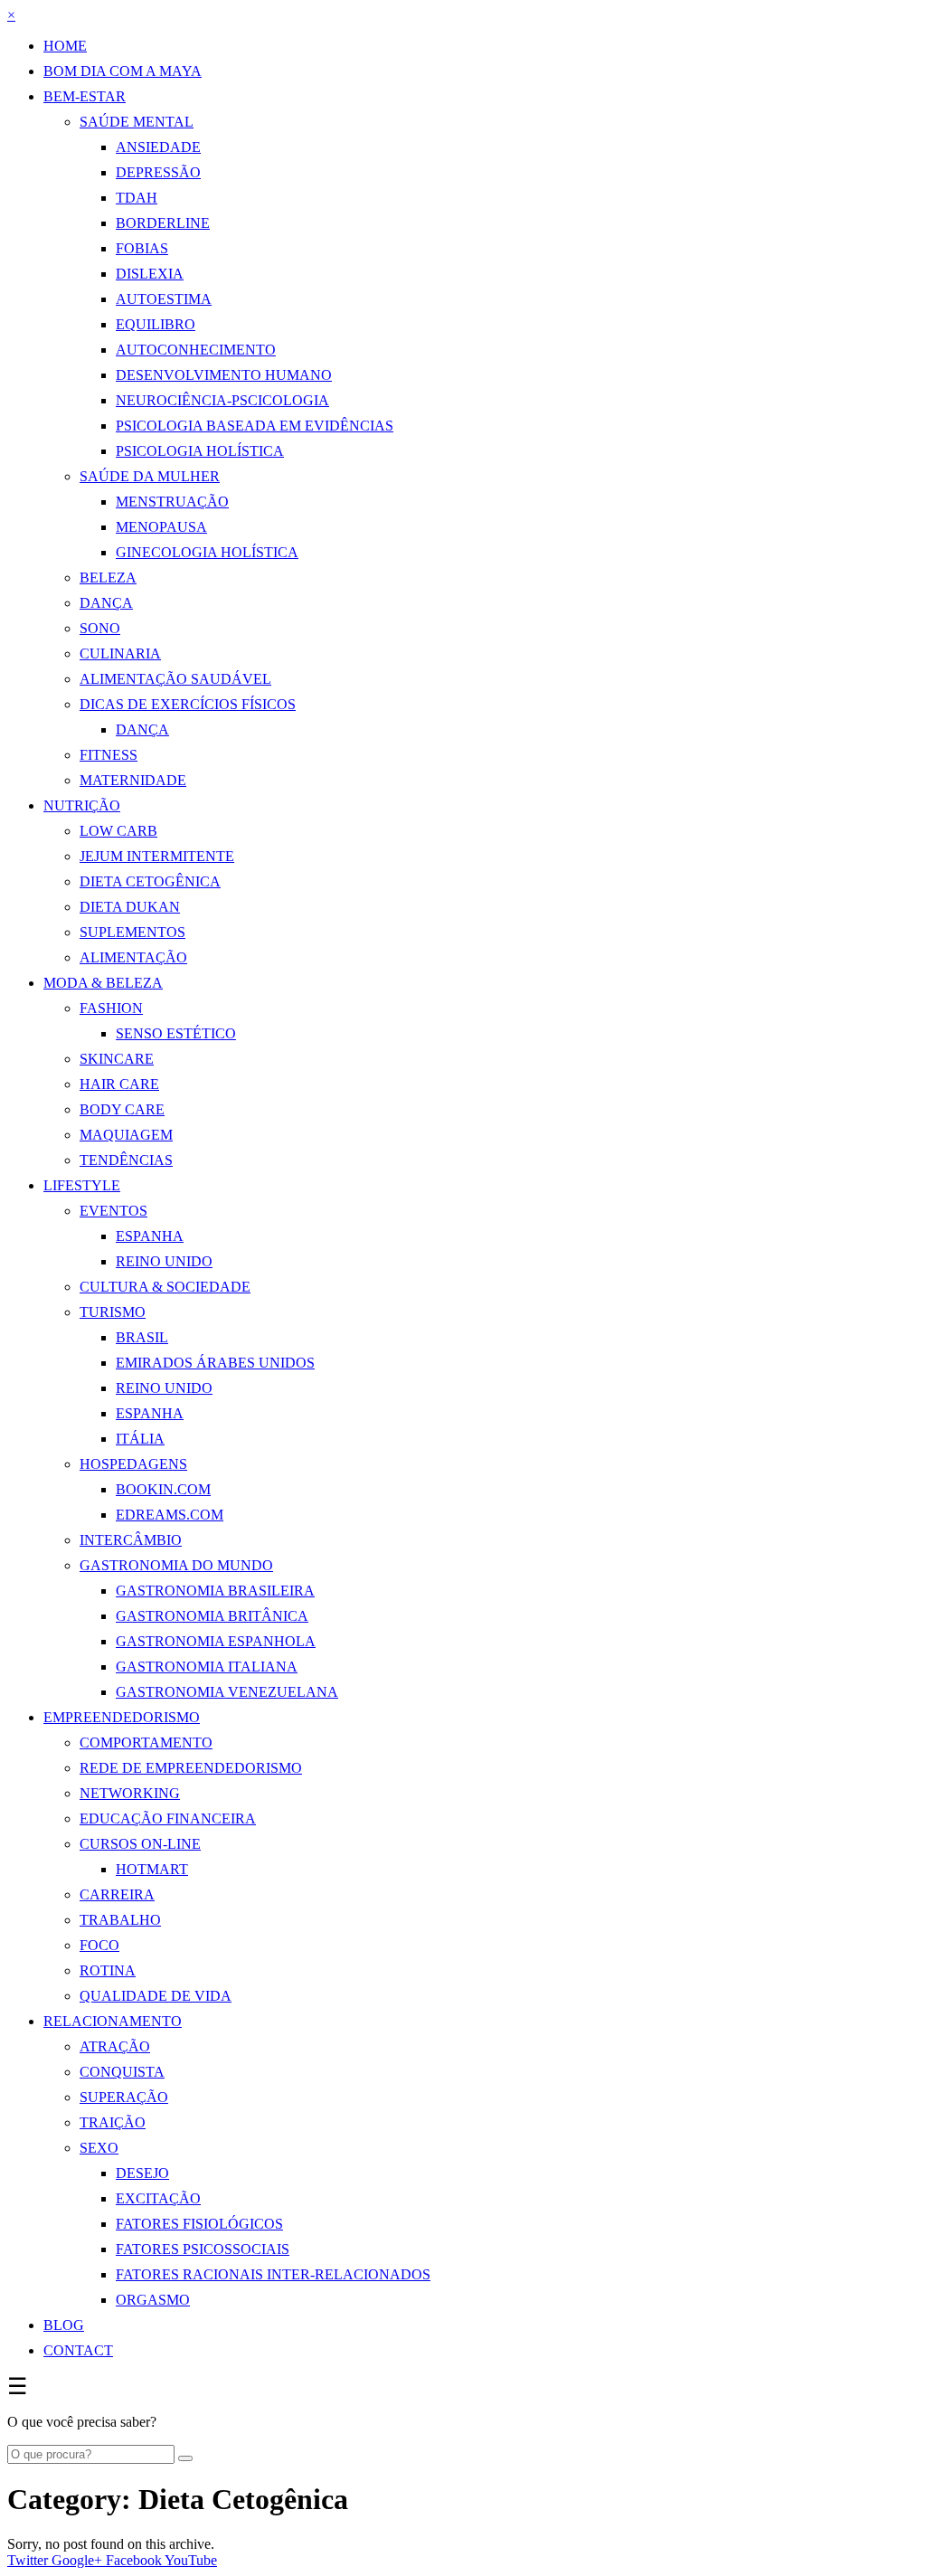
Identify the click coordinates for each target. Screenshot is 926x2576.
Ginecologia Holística (207, 552)
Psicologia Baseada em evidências (255, 426)
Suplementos (132, 932)
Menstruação (172, 502)
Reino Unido (164, 1261)
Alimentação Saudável (175, 679)
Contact (78, 2350)
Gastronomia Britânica (212, 1616)
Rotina (108, 1970)
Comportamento (146, 1743)
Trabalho (120, 1920)
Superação (124, 2097)
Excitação (158, 2198)
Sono (100, 628)
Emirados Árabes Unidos (215, 1363)
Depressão (158, 172)
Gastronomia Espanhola (216, 1641)
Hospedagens (133, 1464)
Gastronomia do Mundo (176, 1565)
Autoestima (164, 299)
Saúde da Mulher (150, 476)
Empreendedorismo (122, 1717)
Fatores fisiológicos (199, 2224)
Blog (64, 2325)
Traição (113, 2122)
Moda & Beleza (103, 983)
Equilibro (156, 324)
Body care (122, 1109)
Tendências (126, 1160)
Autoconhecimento (196, 350)
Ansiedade (158, 147)
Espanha (150, 1236)
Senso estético (176, 1033)
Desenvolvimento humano (224, 375)
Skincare (117, 1059)
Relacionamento (113, 2021)
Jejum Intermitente (157, 856)
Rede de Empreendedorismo (191, 1768)
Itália (140, 1439)
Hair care (119, 1084)
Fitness (109, 755)
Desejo (142, 2173)
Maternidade (133, 780)
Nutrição (82, 805)
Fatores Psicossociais (203, 2249)
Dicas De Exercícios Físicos (188, 704)
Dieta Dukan (130, 907)
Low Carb (118, 831)
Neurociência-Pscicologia (222, 400)
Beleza (108, 578)
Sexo (99, 2148)
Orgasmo (153, 2300)
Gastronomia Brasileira (215, 1591)
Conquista (122, 2072)
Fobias (142, 248)
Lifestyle (82, 1185)
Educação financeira (168, 1818)
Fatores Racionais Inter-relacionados (273, 2274)
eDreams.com (170, 1515)
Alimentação (133, 957)
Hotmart (152, 1869)
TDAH (137, 198)
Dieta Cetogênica (150, 881)
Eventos (113, 1211)
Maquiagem (126, 1135)
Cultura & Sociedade (165, 1287)
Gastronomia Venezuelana (227, 1692)
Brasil (142, 1337)
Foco (99, 1945)
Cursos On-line (140, 1844)
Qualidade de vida (156, 1996)
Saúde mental (137, 122)
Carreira (117, 1894)
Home (65, 46)
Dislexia (150, 274)
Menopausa (161, 527)
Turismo (113, 1312)
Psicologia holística (200, 451)
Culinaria (120, 653)
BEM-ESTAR (85, 96)
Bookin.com (163, 1489)
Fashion (111, 1008)
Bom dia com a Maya (123, 71)
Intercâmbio (131, 1540)
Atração (115, 2046)
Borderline (163, 223)
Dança (106, 603)
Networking (130, 1793)
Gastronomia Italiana (207, 1667)
